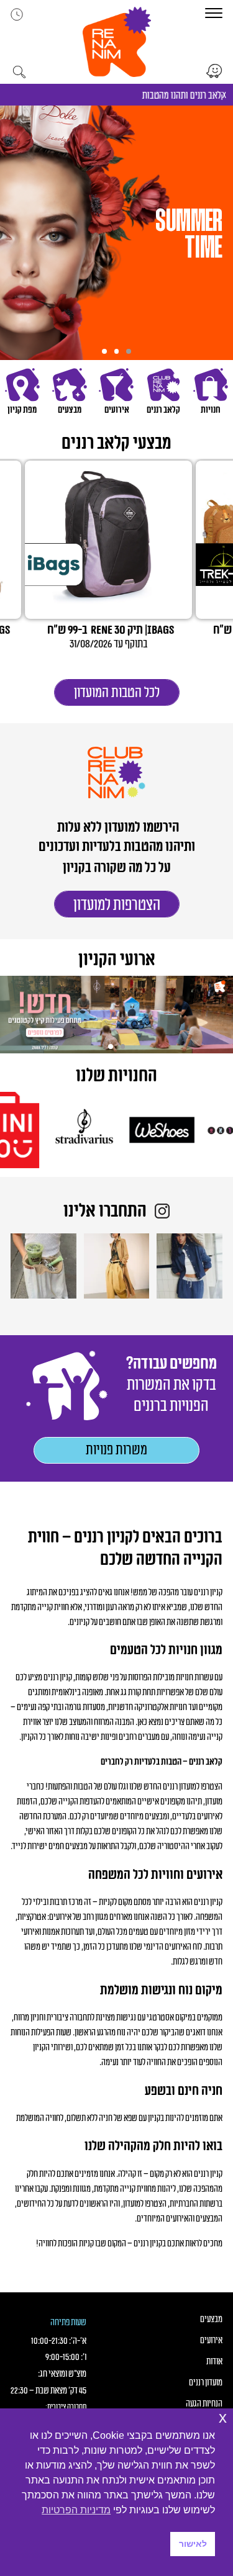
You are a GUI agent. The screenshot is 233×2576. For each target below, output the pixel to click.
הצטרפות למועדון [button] (117, 905)
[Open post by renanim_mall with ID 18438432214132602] (190, 1266)
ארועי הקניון (117, 960)
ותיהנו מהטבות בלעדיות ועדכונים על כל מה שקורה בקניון (117, 857)
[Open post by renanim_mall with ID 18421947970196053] (43, 1266)
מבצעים (211, 2320)
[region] (116, 233)
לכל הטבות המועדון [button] (117, 693)
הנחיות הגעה (204, 2404)
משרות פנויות (116, 1450)
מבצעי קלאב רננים (116, 443)
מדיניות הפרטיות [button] (76, 2510)
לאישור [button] (193, 2544)
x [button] (223, 2417)
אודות (214, 2362)
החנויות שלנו (116, 1076)
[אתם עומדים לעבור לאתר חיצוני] (214, 71)
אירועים (211, 2341)
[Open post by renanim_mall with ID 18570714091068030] (117, 1266)
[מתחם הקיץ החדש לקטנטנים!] (116, 1015)
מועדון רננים (206, 2383)
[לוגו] (177, 1130)
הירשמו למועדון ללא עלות (117, 827)
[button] (117, 42)
